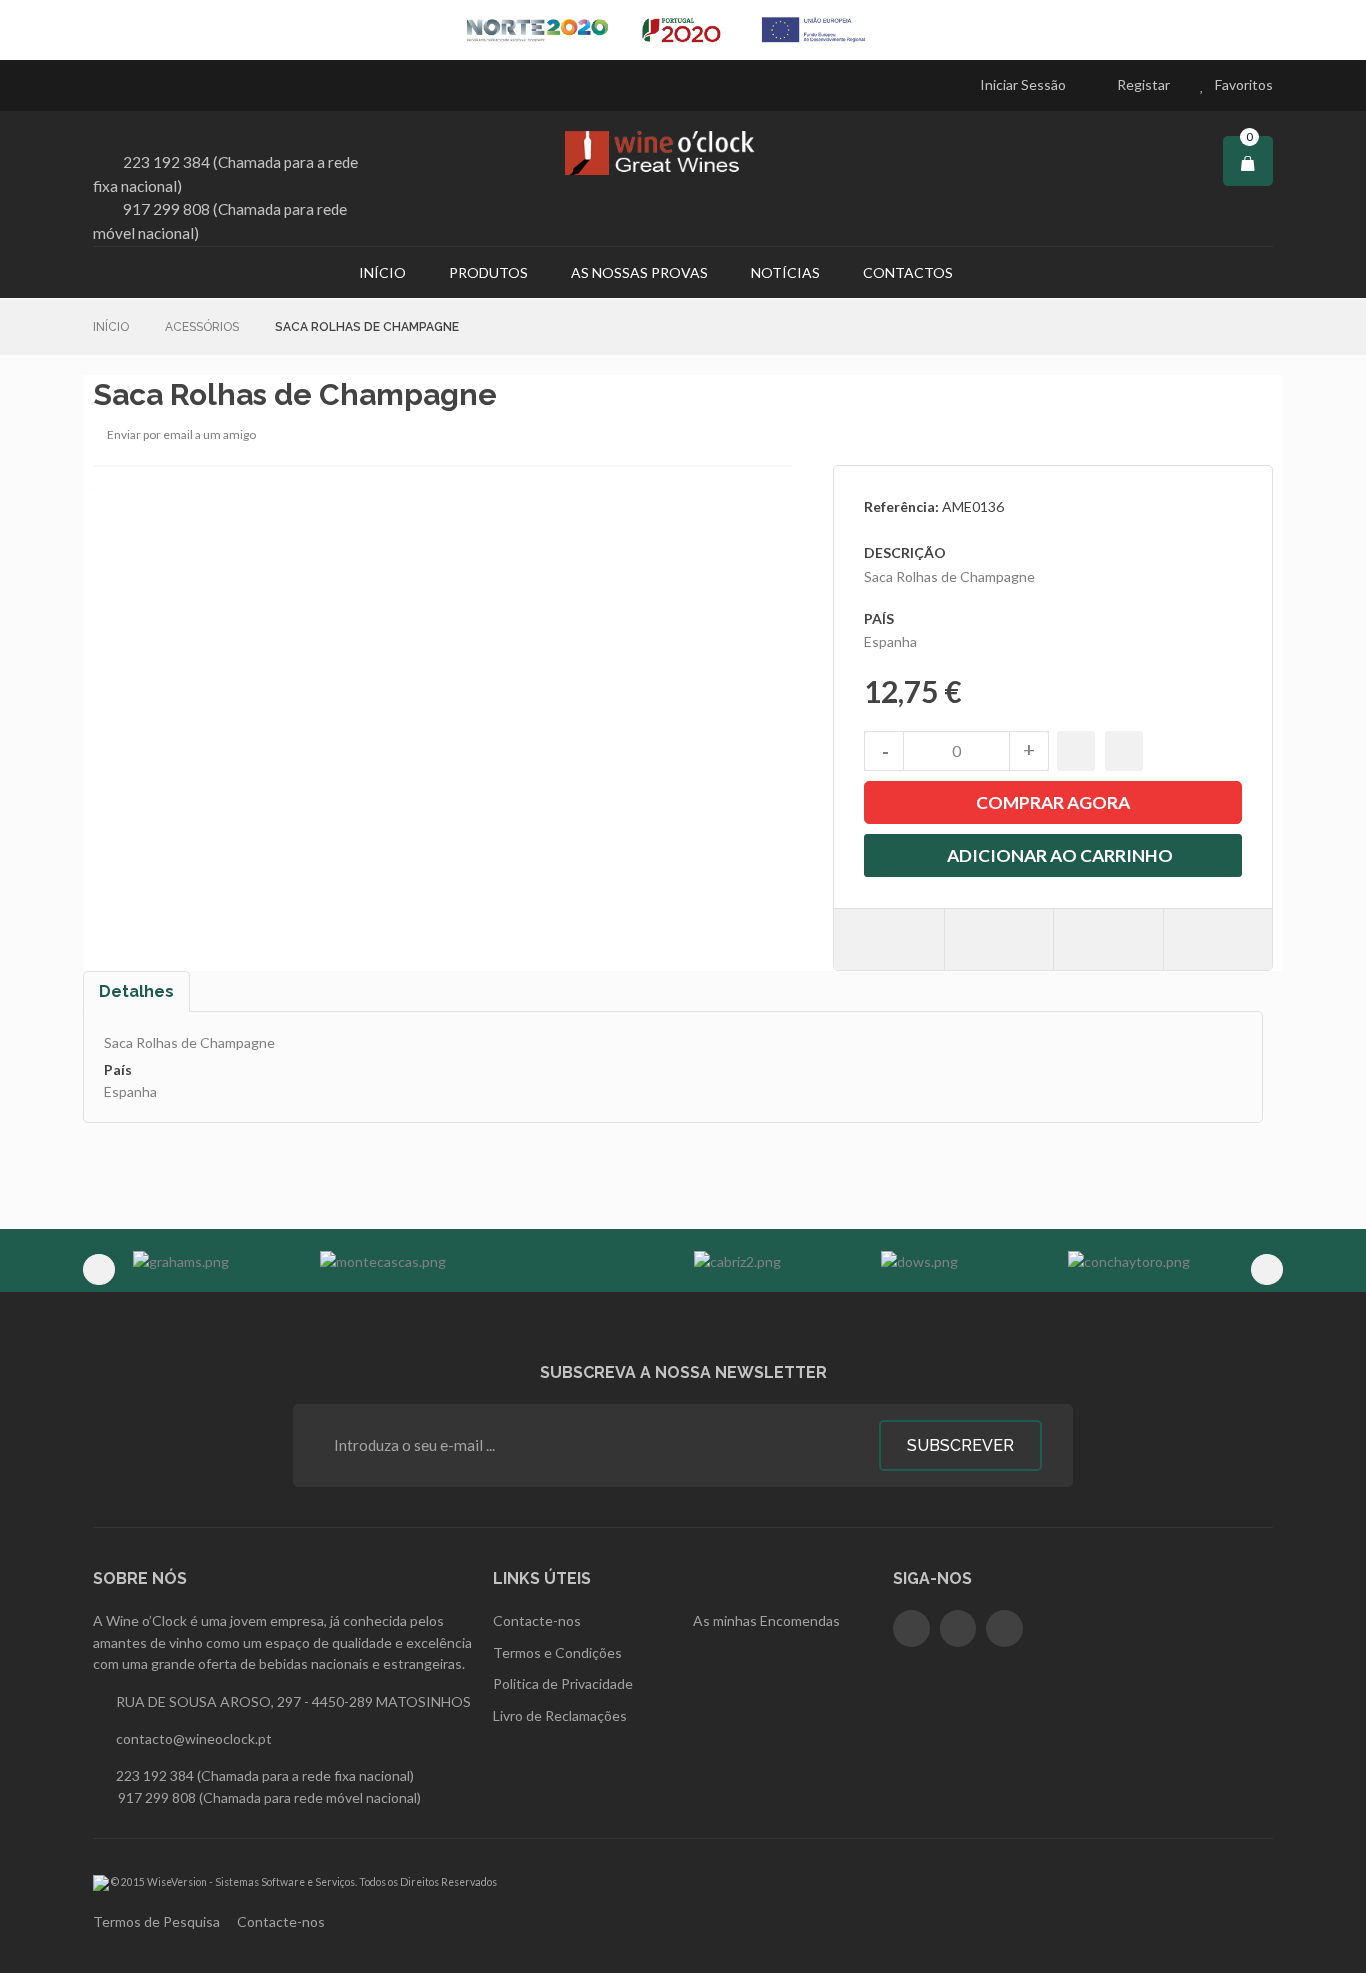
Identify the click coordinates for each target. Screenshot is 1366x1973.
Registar (1143, 84)
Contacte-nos (281, 1921)
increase (1029, 751)
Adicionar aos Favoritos (1076, 751)
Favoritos (1244, 84)
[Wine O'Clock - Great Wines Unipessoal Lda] (683, 153)
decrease (884, 751)
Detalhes (136, 991)
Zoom (764, 435)
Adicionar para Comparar (1124, 751)
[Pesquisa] (1001, 272)
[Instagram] (958, 1628)
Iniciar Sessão (1023, 84)
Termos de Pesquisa (156, 1921)
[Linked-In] (1004, 1628)
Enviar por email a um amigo (181, 434)
